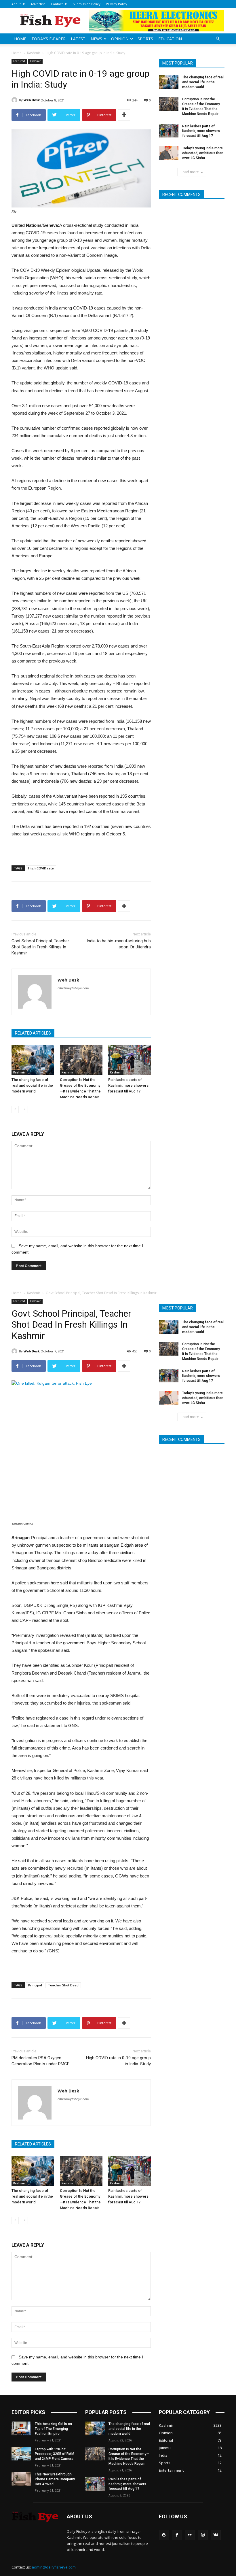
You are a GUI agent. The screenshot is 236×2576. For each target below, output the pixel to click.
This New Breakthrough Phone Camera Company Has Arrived (55, 2479)
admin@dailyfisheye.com (54, 2567)
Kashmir (34, 53)
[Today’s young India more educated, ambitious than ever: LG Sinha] (169, 153)
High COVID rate (41, 868)
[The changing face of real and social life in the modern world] (33, 1060)
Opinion (120, 39)
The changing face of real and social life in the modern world (32, 1085)
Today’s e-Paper (48, 39)
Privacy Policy (117, 4)
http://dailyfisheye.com (73, 988)
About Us (18, 4)
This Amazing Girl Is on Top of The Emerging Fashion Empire (53, 2429)
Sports (145, 39)
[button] (218, 39)
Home (20, 39)
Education (170, 39)
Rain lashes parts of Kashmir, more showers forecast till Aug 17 (128, 1085)
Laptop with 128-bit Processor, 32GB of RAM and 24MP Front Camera (55, 2454)
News (96, 39)
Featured (19, 61)
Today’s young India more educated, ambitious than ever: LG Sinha (203, 153)
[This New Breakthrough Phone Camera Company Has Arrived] (21, 2479)
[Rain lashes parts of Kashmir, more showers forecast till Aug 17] (130, 1060)
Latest (78, 39)
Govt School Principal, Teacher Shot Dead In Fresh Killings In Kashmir (40, 947)
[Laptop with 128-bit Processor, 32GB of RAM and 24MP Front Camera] (21, 2454)
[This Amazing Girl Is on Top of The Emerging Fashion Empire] (21, 2428)
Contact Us (59, 4)
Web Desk (32, 100)
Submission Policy (87, 4)
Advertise (38, 4)
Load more (190, 172)
